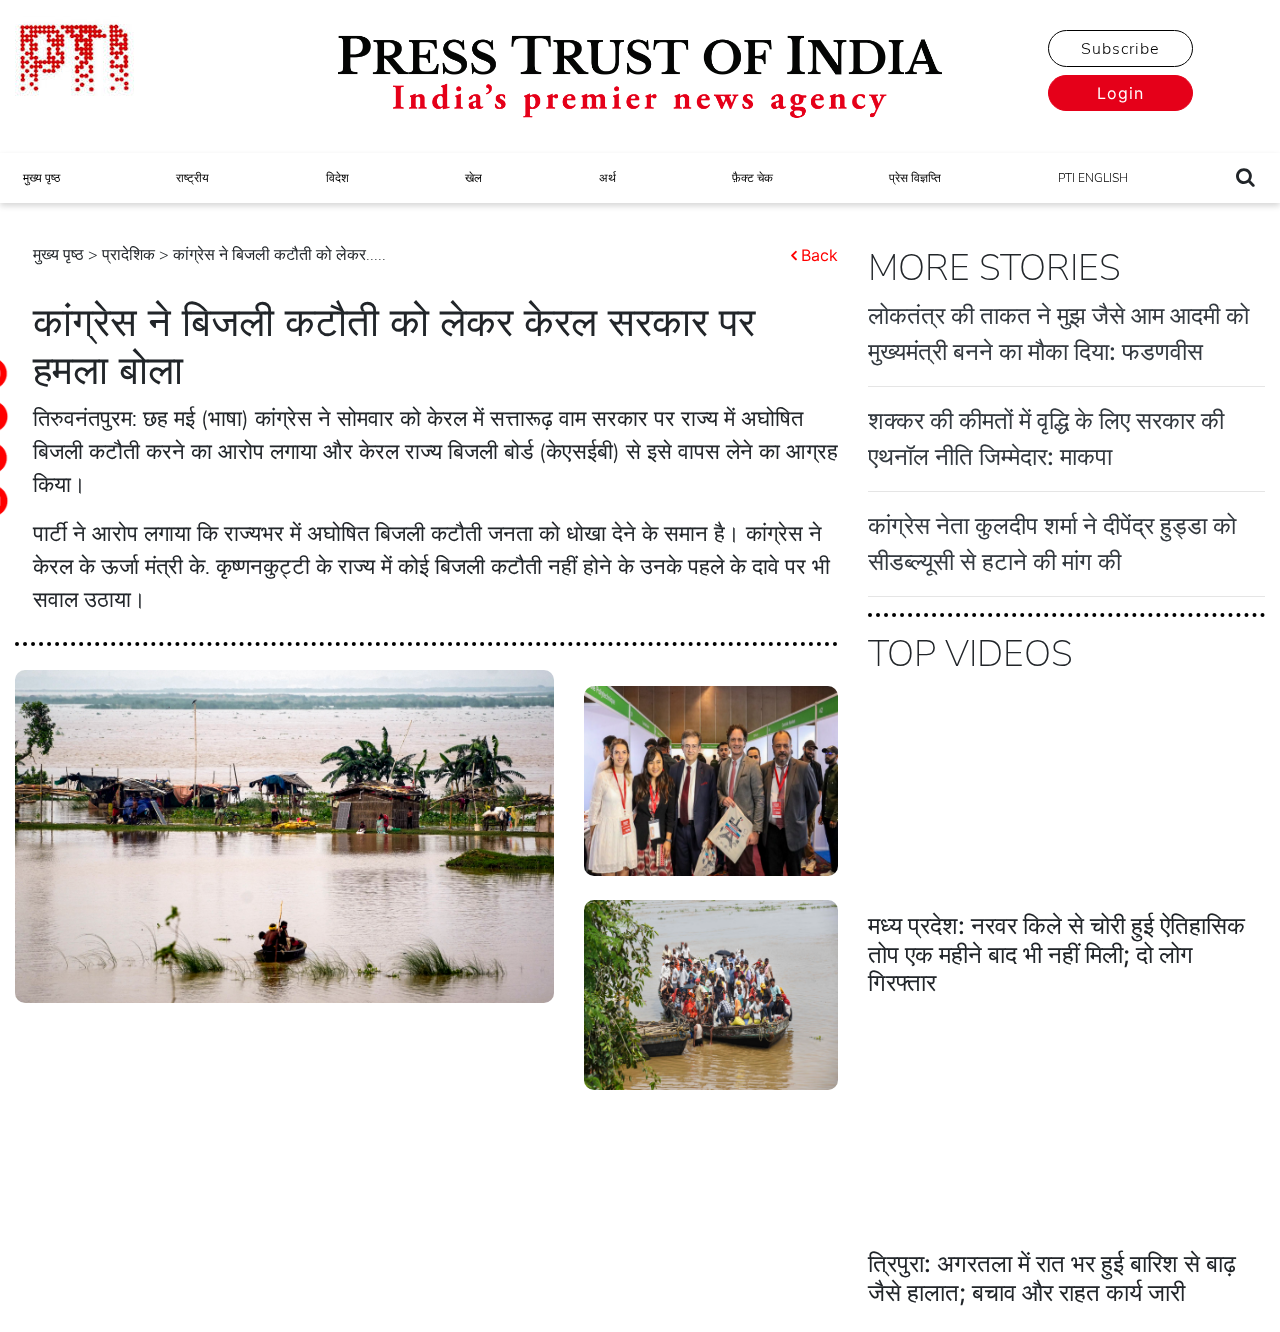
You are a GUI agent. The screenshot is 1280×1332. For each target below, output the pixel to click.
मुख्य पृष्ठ (41, 178)
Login (1120, 93)
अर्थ (607, 178)
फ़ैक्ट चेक (752, 178)
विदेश (337, 178)
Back (819, 255)
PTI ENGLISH (1093, 178)
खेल (473, 178)
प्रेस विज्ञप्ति (915, 178)
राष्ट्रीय (192, 178)
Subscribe (1120, 49)
